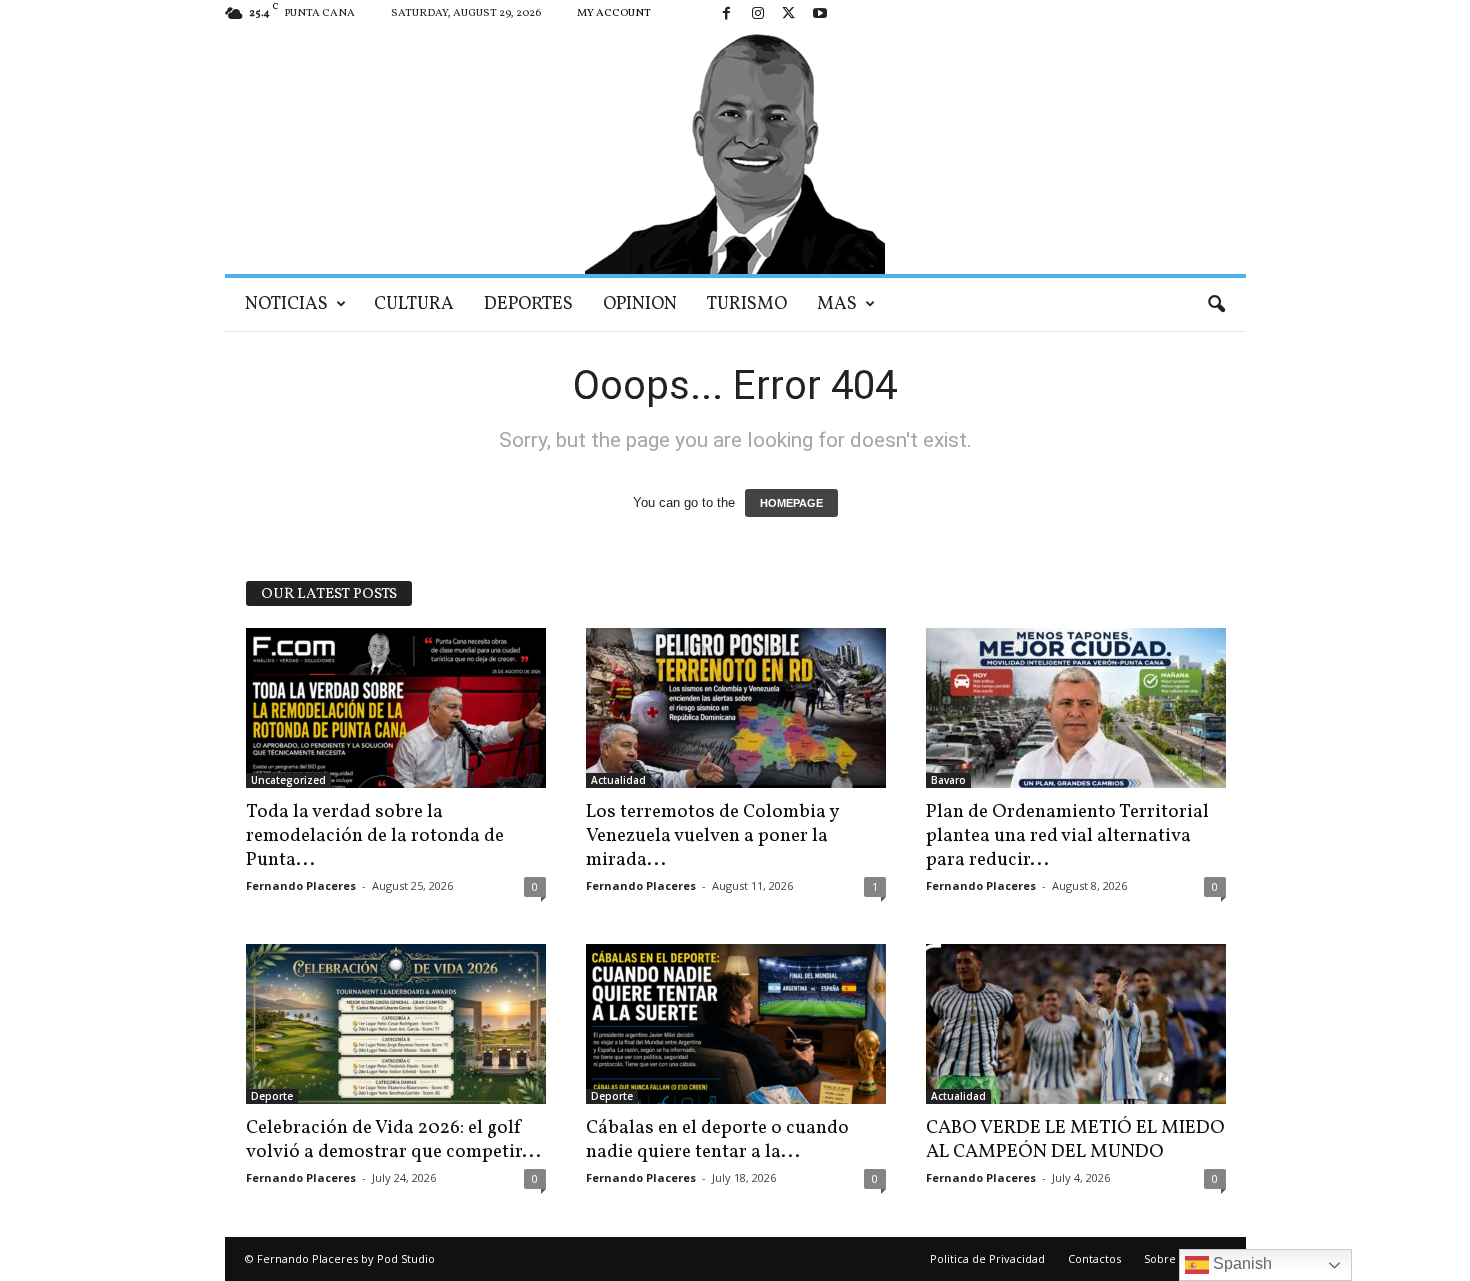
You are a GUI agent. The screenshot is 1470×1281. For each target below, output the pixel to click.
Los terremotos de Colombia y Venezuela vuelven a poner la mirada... (712, 836)
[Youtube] (820, 14)
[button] (1216, 305)
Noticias (286, 304)
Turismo (747, 304)
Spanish (1240, 1263)
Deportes (528, 304)
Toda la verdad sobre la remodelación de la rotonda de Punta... (375, 836)
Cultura (414, 304)
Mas (837, 304)
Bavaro (948, 780)
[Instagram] (758, 14)
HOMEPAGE (791, 503)
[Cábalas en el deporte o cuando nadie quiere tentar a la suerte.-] (736, 1024)
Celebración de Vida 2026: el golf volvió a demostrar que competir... (393, 1140)
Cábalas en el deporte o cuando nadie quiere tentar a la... (717, 1140)
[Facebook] (727, 14)
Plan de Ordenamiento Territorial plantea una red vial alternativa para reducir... (1067, 836)
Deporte (272, 1096)
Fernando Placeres (301, 885)
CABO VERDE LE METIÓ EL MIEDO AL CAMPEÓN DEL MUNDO (1075, 1140)
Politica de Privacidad (987, 1258)
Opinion (640, 304)
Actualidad (618, 780)
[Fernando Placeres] (735, 151)
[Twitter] (789, 14)
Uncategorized (288, 780)
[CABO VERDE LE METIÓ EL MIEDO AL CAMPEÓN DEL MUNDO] (1076, 1024)
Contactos (1094, 1258)
